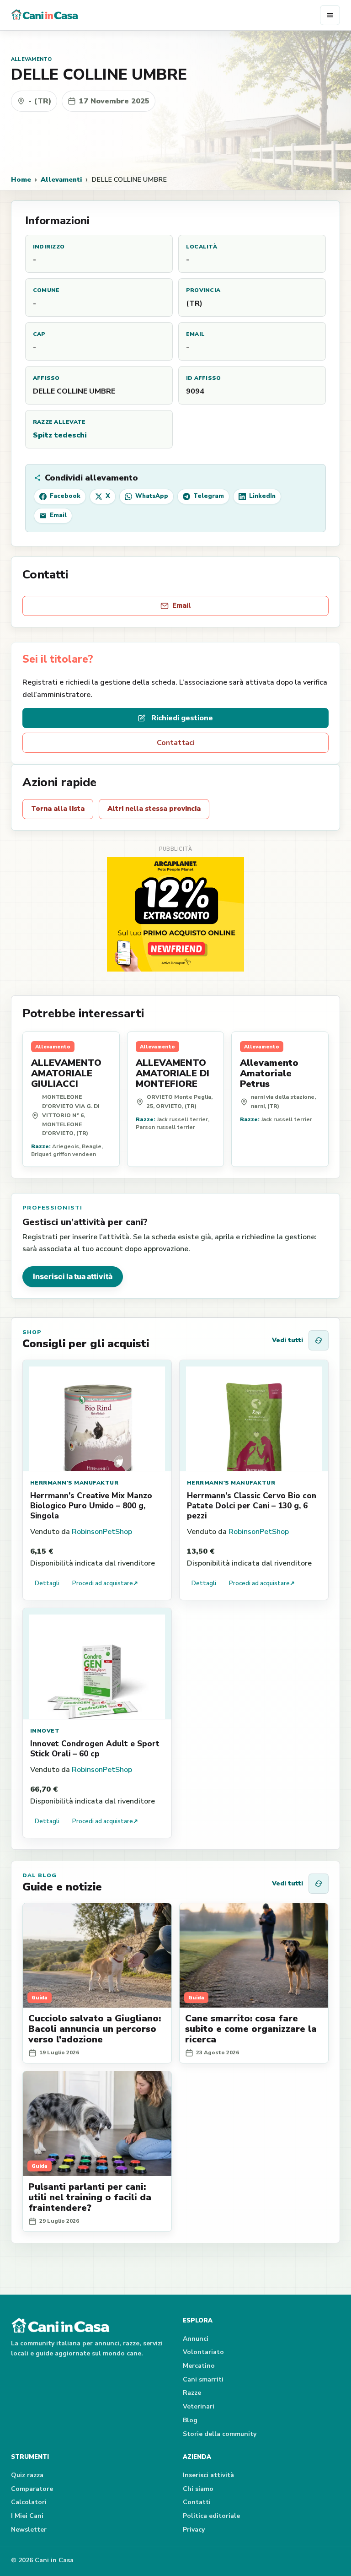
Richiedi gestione (182, 718)
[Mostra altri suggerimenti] (319, 1340)
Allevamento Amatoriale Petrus (269, 1073)
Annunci (196, 2339)
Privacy (194, 2530)
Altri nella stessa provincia (154, 809)
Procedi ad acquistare (105, 1583)
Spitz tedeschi (60, 435)
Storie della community (220, 2434)
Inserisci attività (208, 2475)
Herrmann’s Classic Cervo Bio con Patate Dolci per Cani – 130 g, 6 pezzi (252, 1506)
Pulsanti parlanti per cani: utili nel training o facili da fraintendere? (90, 2197)
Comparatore (32, 2489)
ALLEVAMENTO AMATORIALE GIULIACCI (66, 1073)
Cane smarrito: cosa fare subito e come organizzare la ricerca (251, 2029)
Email (182, 605)
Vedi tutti (287, 1340)
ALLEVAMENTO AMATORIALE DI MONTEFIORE (173, 1073)
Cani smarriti (203, 2379)
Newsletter (29, 2530)
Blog (190, 2420)
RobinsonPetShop (102, 1532)
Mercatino (199, 2366)
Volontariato (203, 2352)
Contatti (197, 2502)
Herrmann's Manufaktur (74, 1483)
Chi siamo (198, 2489)
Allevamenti (61, 179)
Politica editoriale (211, 2516)
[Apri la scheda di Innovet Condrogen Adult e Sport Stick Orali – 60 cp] (97, 1664)
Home (21, 179)
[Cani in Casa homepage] (165, 15)
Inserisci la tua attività (73, 1276)
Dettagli (47, 1583)
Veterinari (199, 2406)
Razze (192, 2393)
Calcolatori (29, 2502)
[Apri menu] (330, 15)
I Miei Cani (27, 2516)
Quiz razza (27, 2475)
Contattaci (176, 743)
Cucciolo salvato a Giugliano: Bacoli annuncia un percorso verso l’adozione (95, 2029)
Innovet (45, 1731)
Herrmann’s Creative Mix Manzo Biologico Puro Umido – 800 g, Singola (91, 1506)
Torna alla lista (58, 809)
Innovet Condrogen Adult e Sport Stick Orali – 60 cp (95, 1749)
